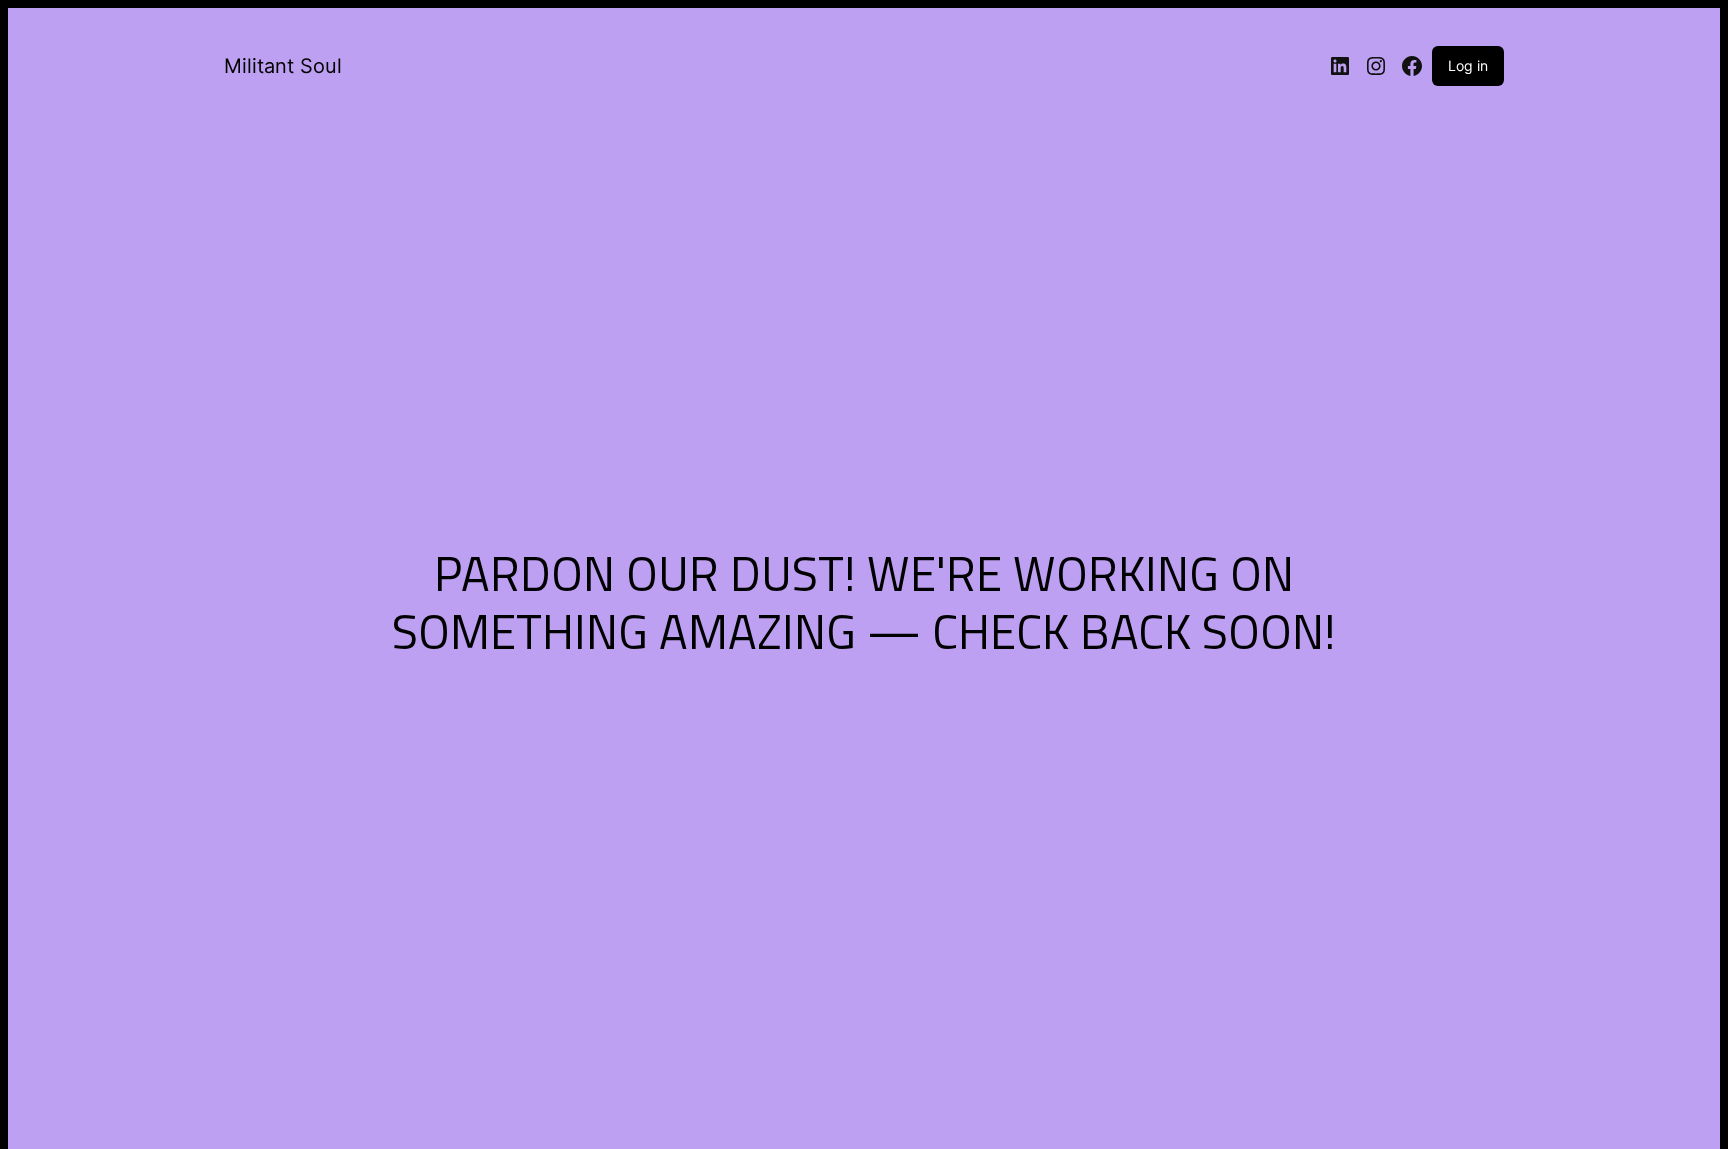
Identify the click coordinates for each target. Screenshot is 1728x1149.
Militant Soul (283, 66)
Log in (1468, 65)
